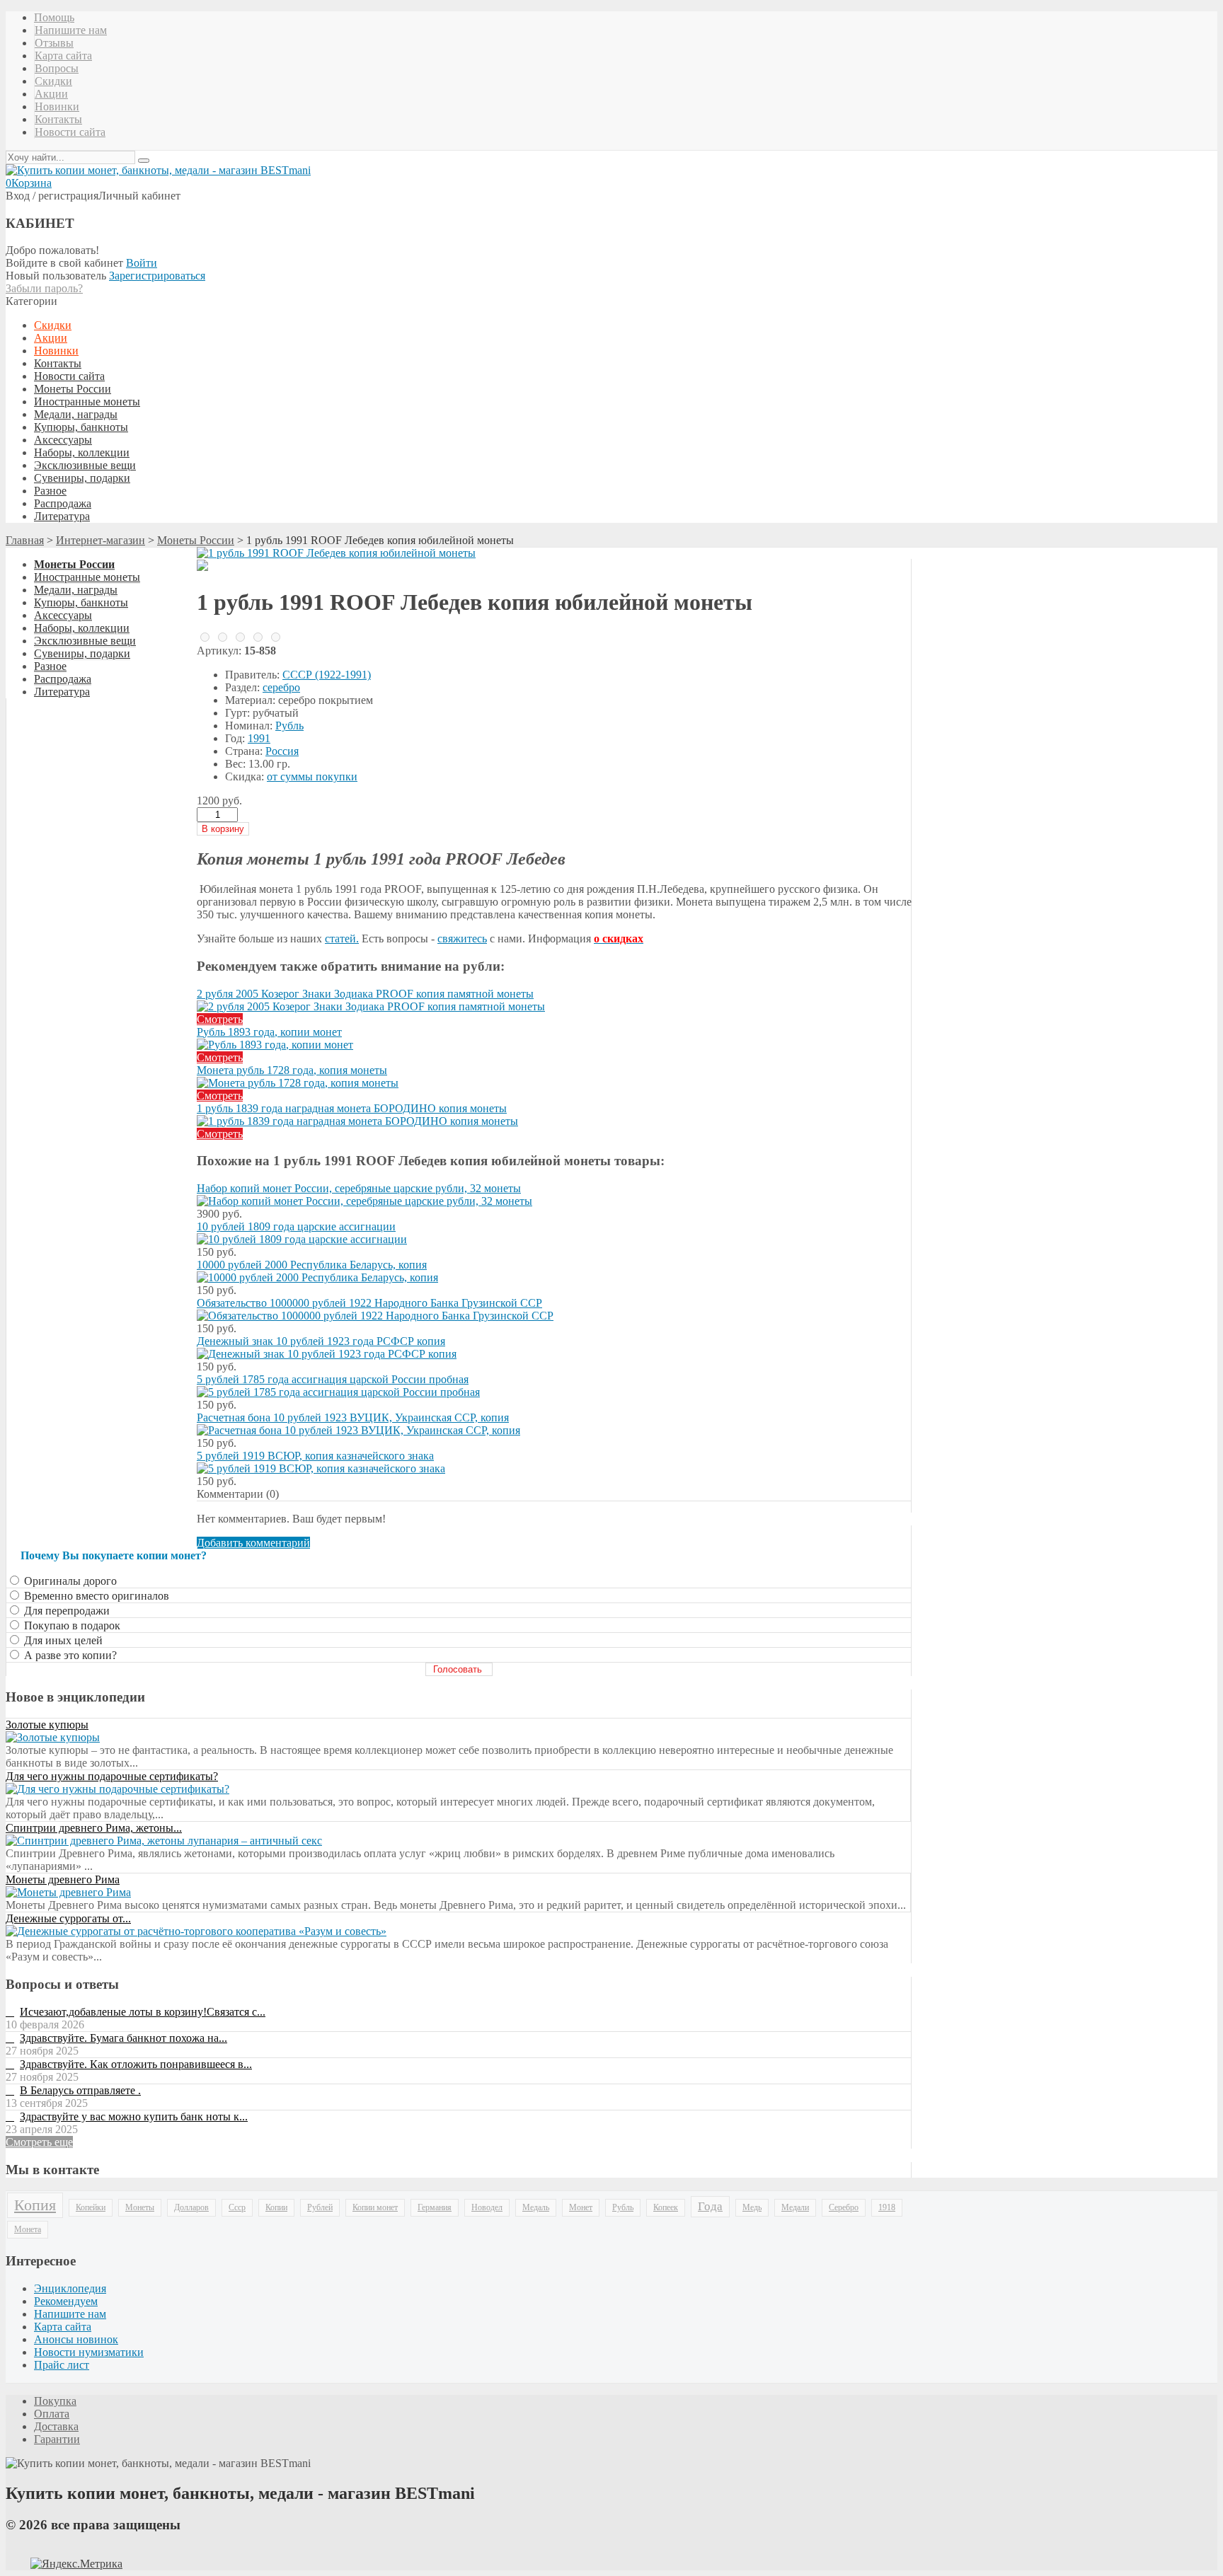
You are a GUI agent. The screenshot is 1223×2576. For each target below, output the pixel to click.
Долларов (191, 2207)
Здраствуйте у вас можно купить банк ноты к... (134, 2116)
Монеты (140, 2207)
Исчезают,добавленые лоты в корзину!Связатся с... (143, 2012)
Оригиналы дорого (69, 1581)
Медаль (536, 2207)
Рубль (289, 726)
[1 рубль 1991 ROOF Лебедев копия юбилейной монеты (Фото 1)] (202, 567)
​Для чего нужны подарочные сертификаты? (112, 1776)
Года (710, 2206)
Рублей (320, 2207)
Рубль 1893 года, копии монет (269, 1032)
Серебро (844, 2207)
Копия (35, 2205)
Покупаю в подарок (71, 1625)
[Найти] (144, 161)
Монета (28, 2229)
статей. (342, 938)
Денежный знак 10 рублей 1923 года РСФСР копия (321, 1341)
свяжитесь (462, 938)
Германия (435, 2207)
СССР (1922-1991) (327, 675)
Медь (752, 2207)
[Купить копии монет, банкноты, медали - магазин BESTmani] (158, 170)
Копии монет (375, 2207)
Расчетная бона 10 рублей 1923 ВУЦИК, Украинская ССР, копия (353, 1417)
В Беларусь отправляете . (80, 2090)
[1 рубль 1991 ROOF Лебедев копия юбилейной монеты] (336, 553)
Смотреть (220, 1019)
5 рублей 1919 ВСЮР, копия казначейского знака (315, 1456)
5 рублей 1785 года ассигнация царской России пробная (333, 1379)
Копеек (666, 2207)
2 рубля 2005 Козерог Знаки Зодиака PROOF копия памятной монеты (365, 994)
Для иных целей (62, 1640)
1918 (887, 2207)
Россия (282, 751)
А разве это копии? (69, 1655)
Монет (581, 2207)
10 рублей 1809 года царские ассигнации (296, 1226)
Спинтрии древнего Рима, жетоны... (94, 1828)
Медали (795, 2207)
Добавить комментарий (253, 1543)
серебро (281, 687)
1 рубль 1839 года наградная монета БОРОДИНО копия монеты (352, 1108)
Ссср (237, 2207)
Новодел (487, 2207)
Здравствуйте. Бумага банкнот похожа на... (124, 2038)
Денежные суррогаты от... (68, 1918)
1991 (259, 738)
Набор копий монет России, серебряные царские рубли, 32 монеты (359, 1188)
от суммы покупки (312, 776)
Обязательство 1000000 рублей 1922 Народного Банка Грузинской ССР (369, 1303)
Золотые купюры (47, 1725)
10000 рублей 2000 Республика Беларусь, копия (312, 1265)
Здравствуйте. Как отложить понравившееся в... (136, 2064)
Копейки (91, 2207)
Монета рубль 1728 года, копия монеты (292, 1070)
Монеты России (196, 540)
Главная (25, 540)
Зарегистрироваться (157, 276)
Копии (276, 2207)
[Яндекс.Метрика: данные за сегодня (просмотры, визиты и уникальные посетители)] (76, 2564)
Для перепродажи (65, 1611)
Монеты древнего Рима (63, 1879)
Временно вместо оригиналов (95, 1596)
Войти (142, 263)
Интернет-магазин (101, 540)
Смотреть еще (39, 2142)
